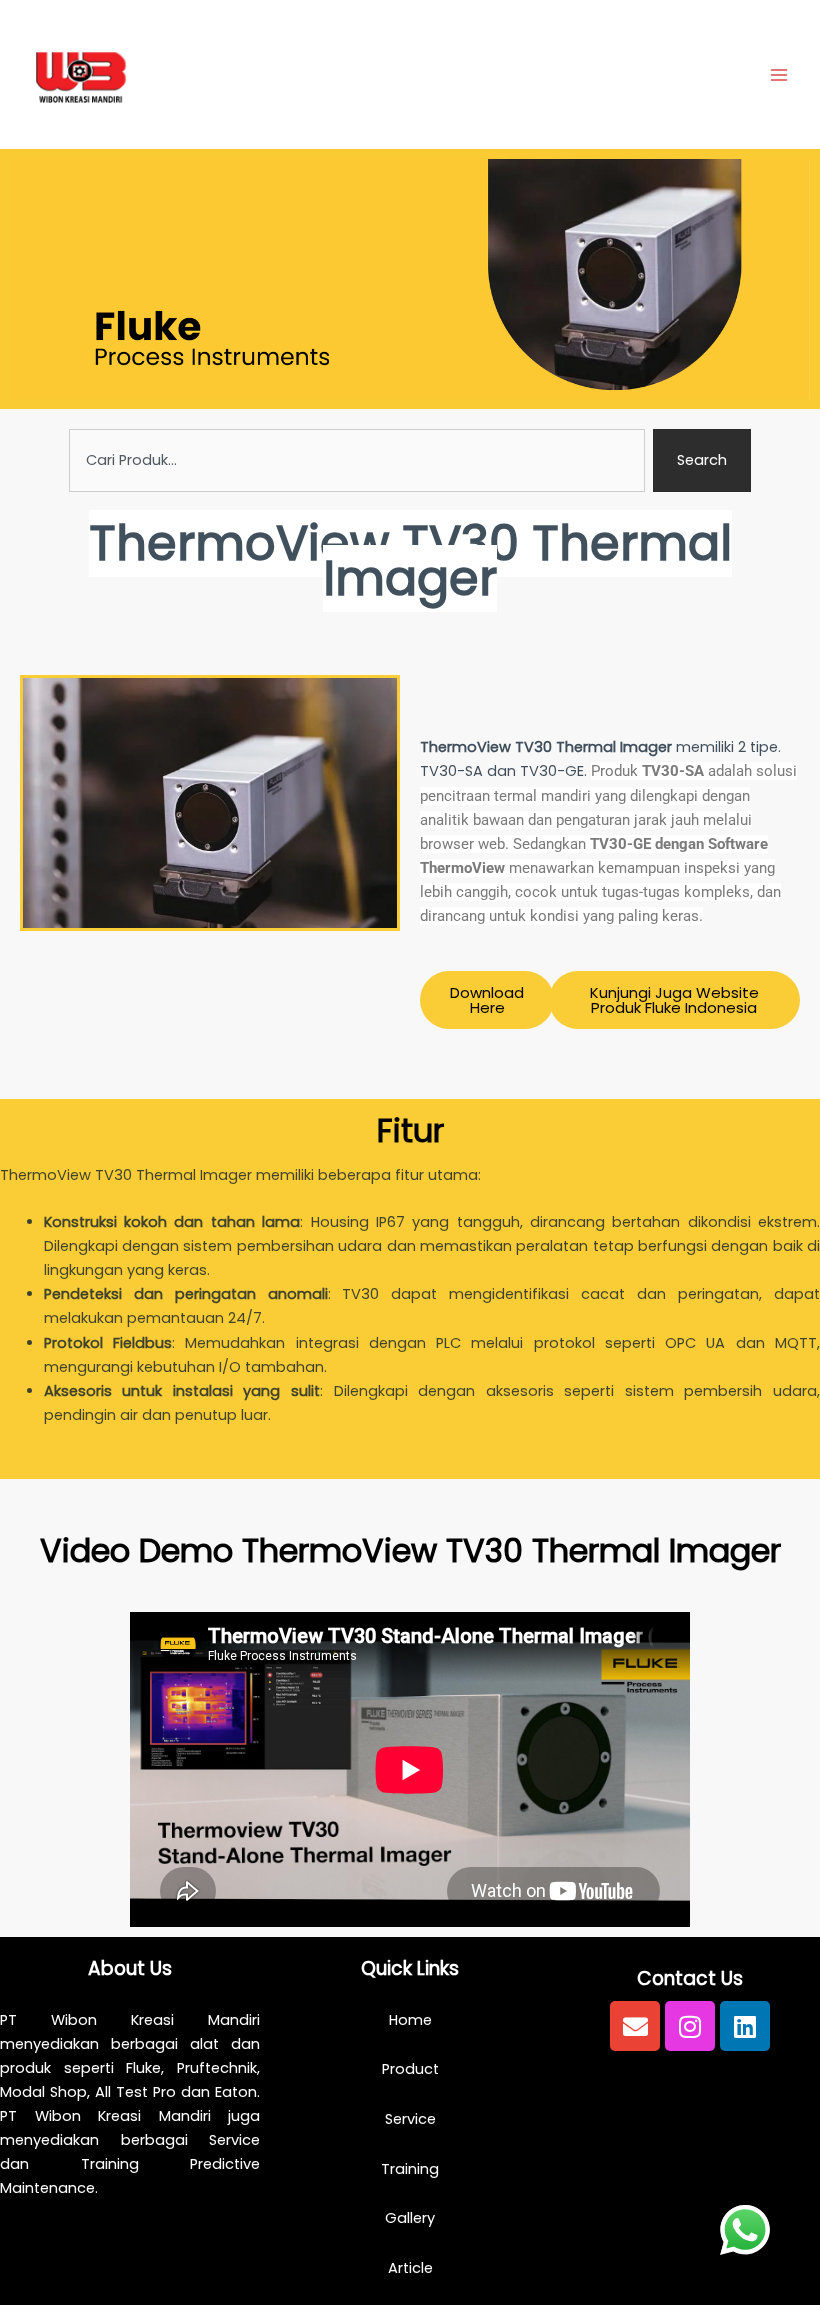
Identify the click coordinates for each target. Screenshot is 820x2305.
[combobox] (357, 460)
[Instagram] (690, 2026)
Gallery (410, 2218)
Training (410, 2169)
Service (410, 2119)
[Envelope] (635, 2026)
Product (410, 2069)
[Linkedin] (745, 2026)
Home (410, 2020)
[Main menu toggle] (779, 75)
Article (410, 2268)
